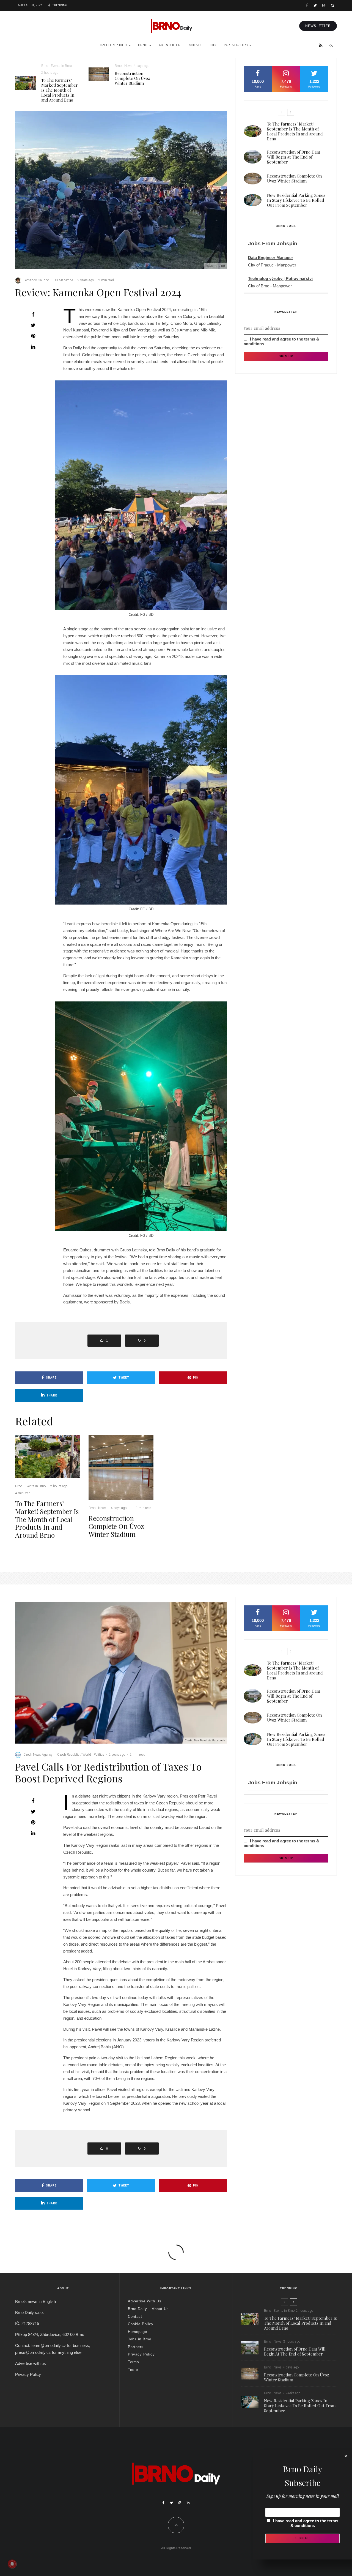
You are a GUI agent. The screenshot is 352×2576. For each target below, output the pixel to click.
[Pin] (33, 336)
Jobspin (287, 243)
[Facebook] (307, 5)
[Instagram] (324, 5)
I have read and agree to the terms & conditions (306, 2523)
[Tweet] (33, 325)
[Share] (33, 314)
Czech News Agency (38, 1755)
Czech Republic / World (74, 1755)
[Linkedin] (188, 2503)
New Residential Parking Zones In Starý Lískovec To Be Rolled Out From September (296, 200)
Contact (135, 2317)
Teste (133, 2370)
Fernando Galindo (36, 280)
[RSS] (321, 45)
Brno (143, 45)
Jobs (213, 45)
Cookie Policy (141, 2324)
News (128, 66)
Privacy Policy (28, 2374)
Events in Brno (61, 66)
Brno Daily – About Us (148, 2309)
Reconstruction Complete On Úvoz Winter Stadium (132, 78)
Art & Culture (170, 45)
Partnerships (236, 45)
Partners (136, 2347)
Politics (99, 1755)
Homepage (137, 2332)
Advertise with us (31, 2363)
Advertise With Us (145, 2301)
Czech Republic (113, 45)
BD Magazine (63, 280)
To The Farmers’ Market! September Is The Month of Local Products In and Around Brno (60, 90)
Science (196, 45)
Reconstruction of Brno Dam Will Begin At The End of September (294, 157)
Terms (134, 2362)
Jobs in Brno (140, 2339)
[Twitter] (315, 5)
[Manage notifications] (12, 2564)
